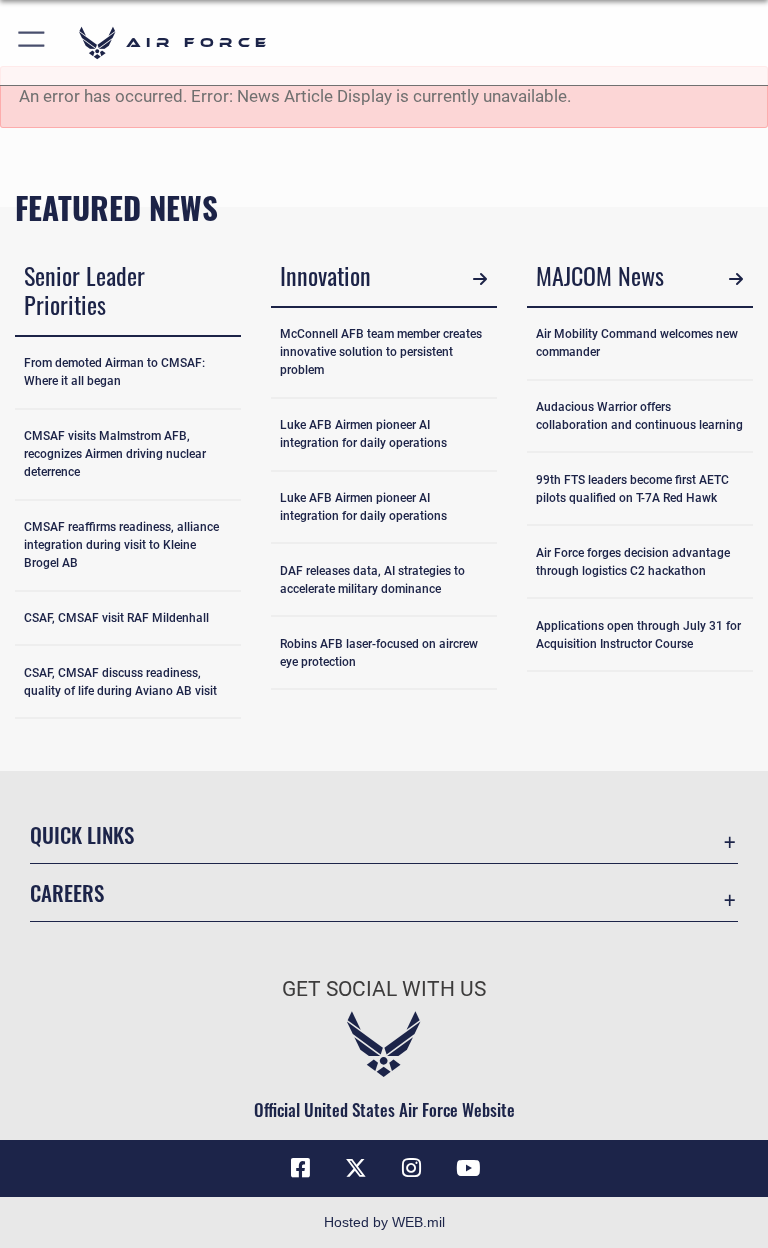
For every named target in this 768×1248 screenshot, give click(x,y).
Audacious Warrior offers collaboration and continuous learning (639, 416)
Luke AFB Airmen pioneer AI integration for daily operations (363, 434)
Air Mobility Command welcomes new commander (637, 343)
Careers (67, 892)
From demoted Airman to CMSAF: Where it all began (114, 372)
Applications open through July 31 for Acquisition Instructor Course (638, 635)
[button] (32, 42)
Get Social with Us (384, 989)
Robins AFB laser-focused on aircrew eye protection (379, 653)
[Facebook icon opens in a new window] (300, 1168)
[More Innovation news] (479, 278)
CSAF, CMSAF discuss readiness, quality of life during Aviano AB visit (120, 682)
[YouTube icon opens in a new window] (468, 1168)
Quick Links (82, 834)
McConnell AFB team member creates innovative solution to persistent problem (381, 352)
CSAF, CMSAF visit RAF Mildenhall (116, 618)
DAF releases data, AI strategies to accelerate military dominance (372, 580)
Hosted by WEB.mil (384, 1222)
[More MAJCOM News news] (735, 278)
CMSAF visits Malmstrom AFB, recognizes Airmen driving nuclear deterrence (115, 454)
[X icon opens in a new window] (356, 1168)
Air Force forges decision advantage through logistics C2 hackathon (633, 562)
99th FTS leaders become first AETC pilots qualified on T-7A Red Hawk (632, 489)
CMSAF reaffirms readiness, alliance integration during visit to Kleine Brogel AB (121, 545)
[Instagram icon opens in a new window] (412, 1168)
